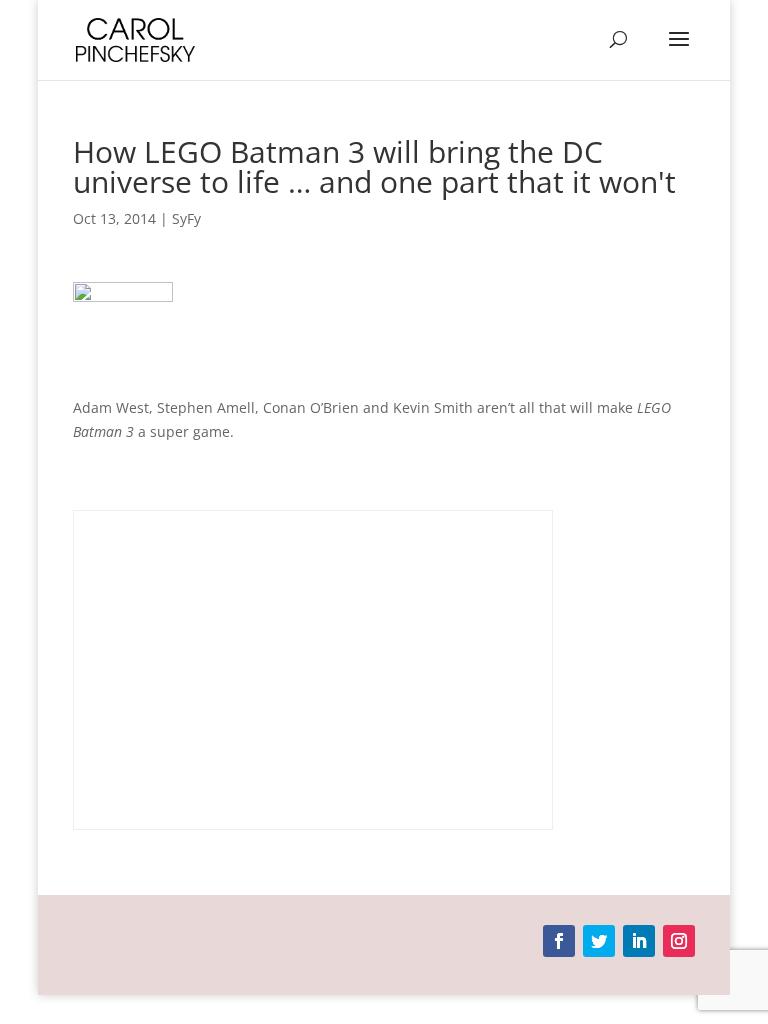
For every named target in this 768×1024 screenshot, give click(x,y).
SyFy (186, 218)
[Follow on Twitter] (599, 941)
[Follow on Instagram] (679, 941)
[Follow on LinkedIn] (639, 941)
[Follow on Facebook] (559, 941)
